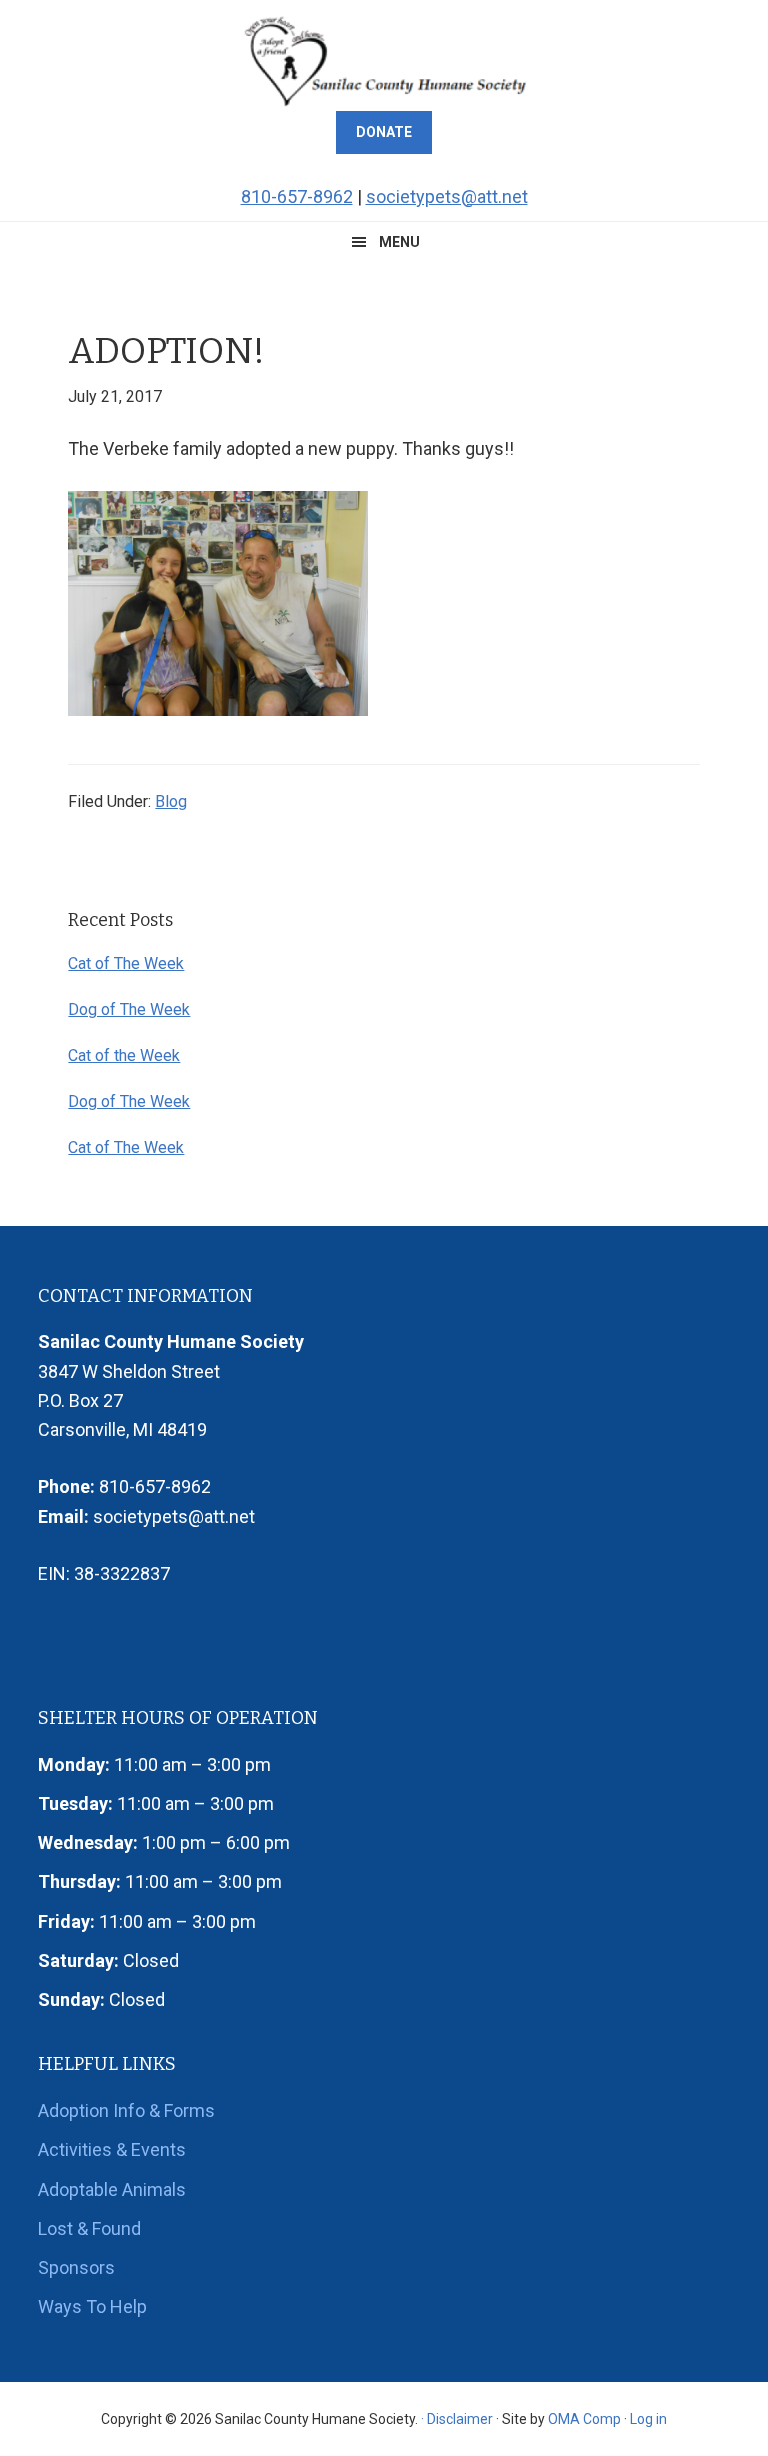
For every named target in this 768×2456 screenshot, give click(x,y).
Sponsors (76, 2267)
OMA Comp (584, 2419)
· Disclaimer (457, 2419)
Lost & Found (89, 2228)
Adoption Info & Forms (126, 2110)
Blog (171, 801)
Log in (648, 2419)
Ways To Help (92, 2306)
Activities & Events (112, 2149)
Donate (384, 132)
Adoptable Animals (112, 2189)
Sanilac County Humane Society (384, 60)
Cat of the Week (124, 1055)
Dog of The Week (129, 1009)
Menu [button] (399, 242)
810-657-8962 (297, 196)
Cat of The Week (126, 963)
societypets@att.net (447, 196)
